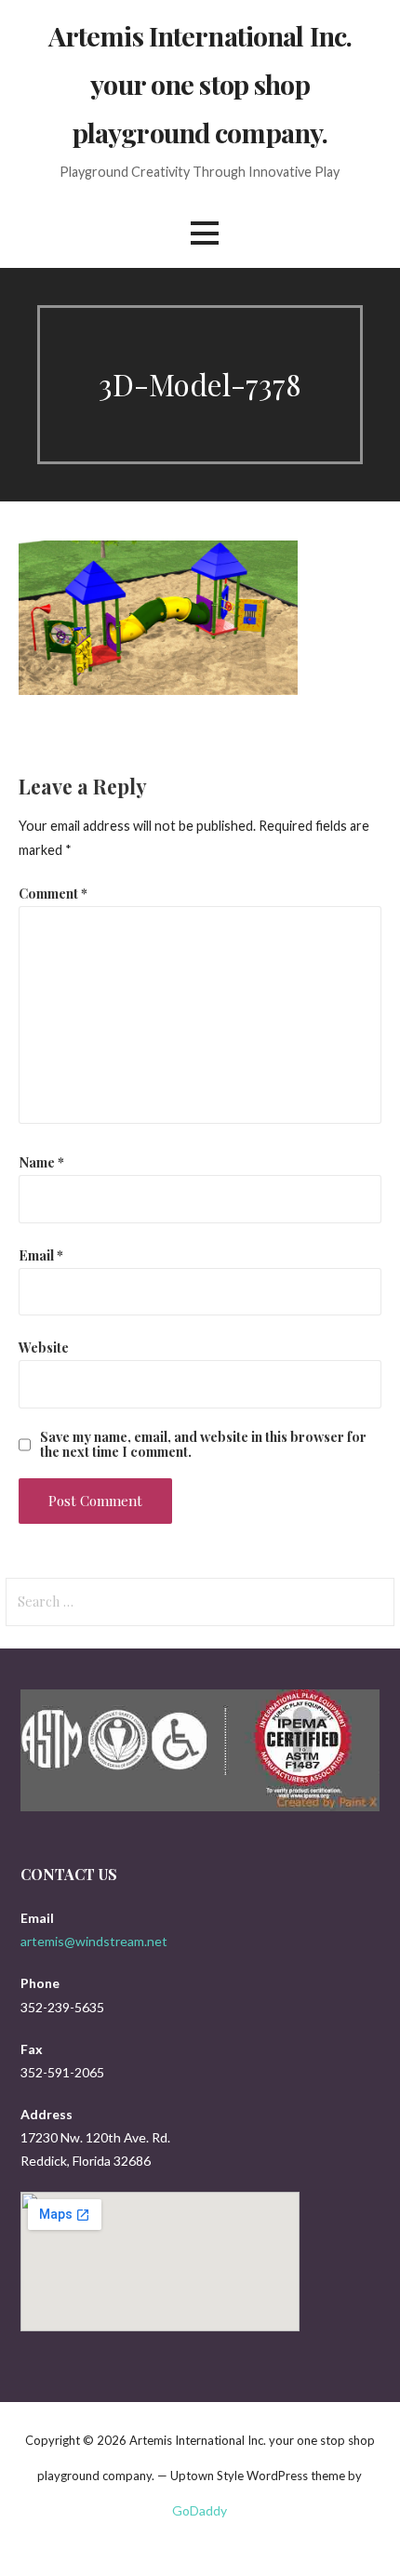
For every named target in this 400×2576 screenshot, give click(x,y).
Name (41, 1162)
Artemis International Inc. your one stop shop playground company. (200, 84)
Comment (53, 893)
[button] (205, 233)
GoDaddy (200, 2510)
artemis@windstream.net (94, 1941)
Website (44, 1347)
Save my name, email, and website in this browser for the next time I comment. (203, 1444)
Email (41, 1255)
